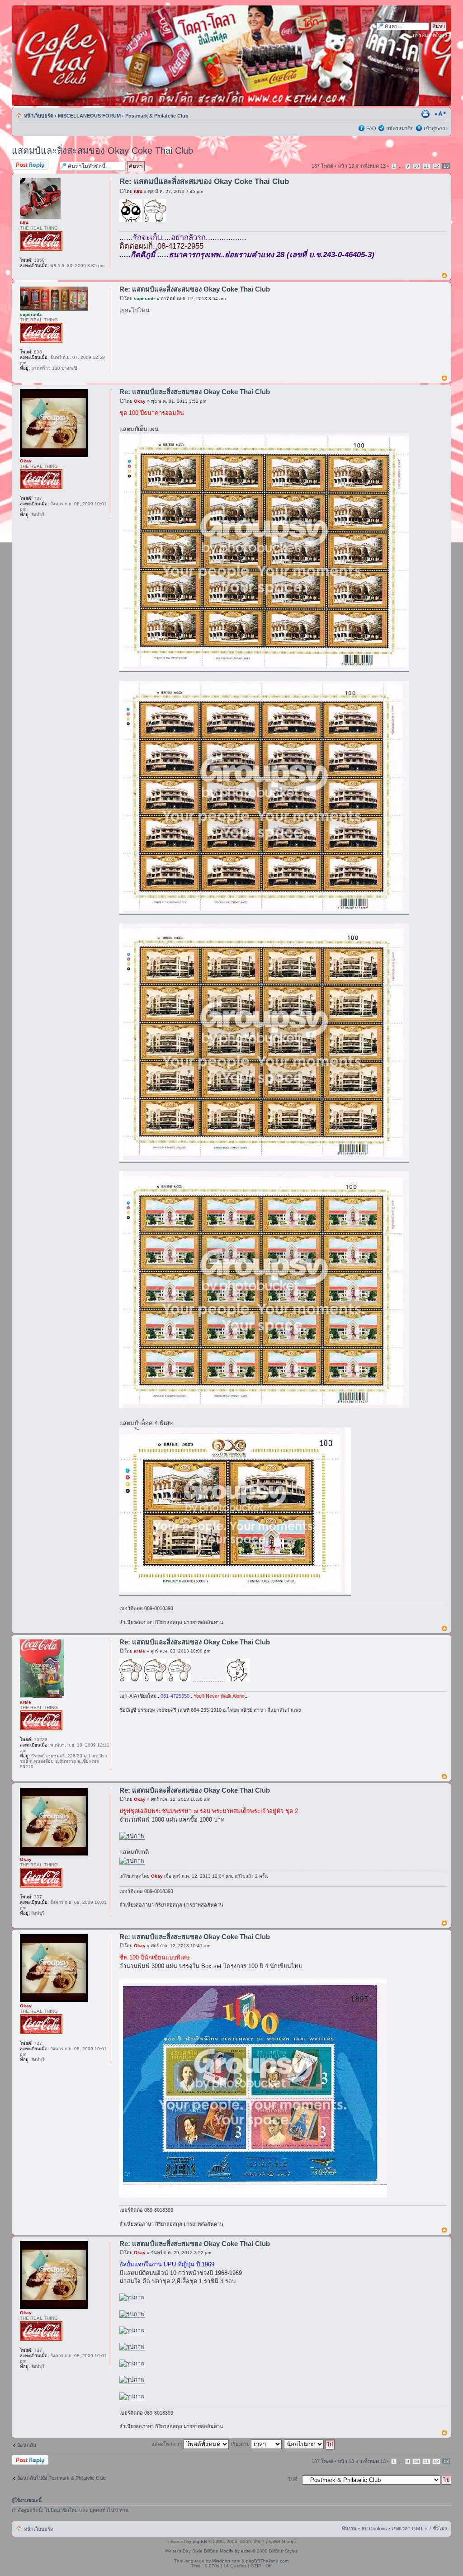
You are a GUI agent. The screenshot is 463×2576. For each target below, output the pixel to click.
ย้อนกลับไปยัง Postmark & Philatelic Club (61, 2478)
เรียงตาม (241, 2444)
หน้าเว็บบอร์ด (39, 116)
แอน (138, 191)
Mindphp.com (226, 2561)
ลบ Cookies (374, 2529)
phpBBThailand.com (267, 2561)
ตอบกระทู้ (22, 164)
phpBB (200, 2541)
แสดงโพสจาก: (168, 2444)
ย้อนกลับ (27, 2445)
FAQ (371, 128)
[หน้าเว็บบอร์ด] (98, 56)
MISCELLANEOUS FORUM (89, 116)
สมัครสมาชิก (400, 128)
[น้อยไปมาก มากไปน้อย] (310, 2444)
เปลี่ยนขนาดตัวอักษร (440, 114)
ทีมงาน (349, 2529)
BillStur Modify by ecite (227, 2551)
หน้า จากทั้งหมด (362, 166)
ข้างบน (444, 276)
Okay (140, 401)
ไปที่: (293, 2479)
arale (139, 1651)
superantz (145, 299)
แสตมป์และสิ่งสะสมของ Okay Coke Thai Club (102, 151)
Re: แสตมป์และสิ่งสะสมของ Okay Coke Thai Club (204, 181)
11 (426, 166)
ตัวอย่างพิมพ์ (426, 114)
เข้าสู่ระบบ (435, 128)
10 (416, 166)
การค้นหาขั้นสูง (430, 35)
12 (436, 166)
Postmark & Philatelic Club (157, 116)
